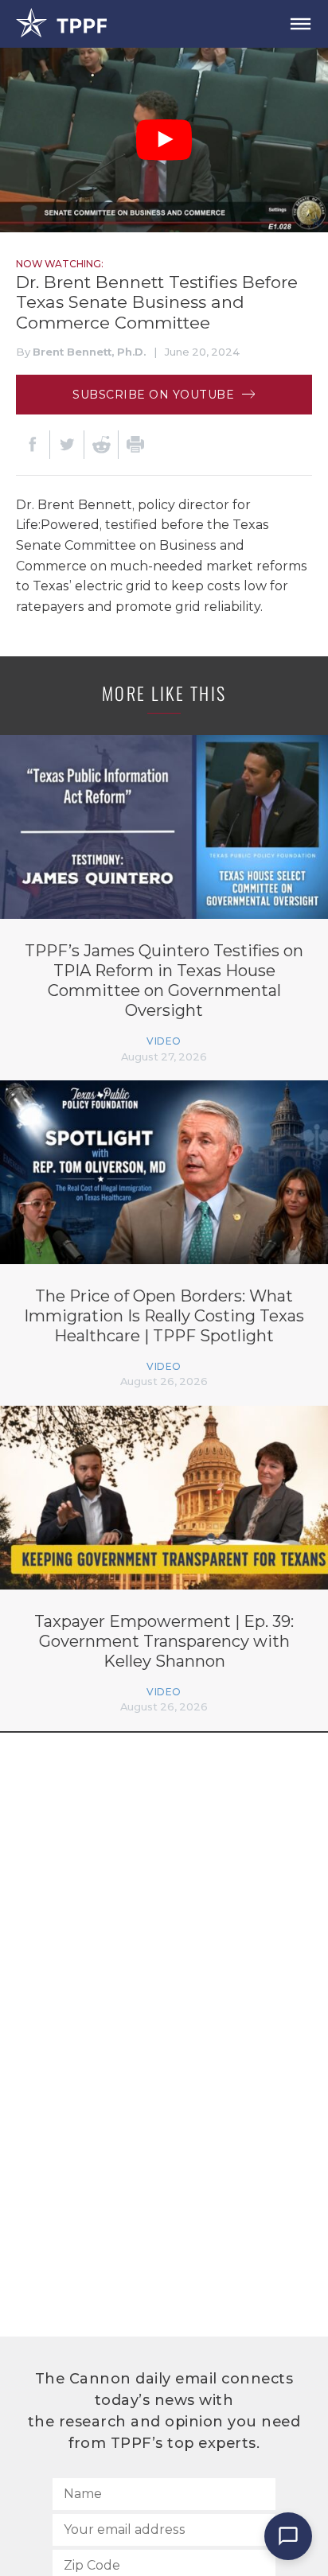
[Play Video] (164, 140)
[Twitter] (67, 445)
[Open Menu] (300, 24)
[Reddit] (101, 445)
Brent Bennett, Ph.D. (89, 352)
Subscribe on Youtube (155, 395)
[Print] (135, 445)
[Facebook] (33, 445)
